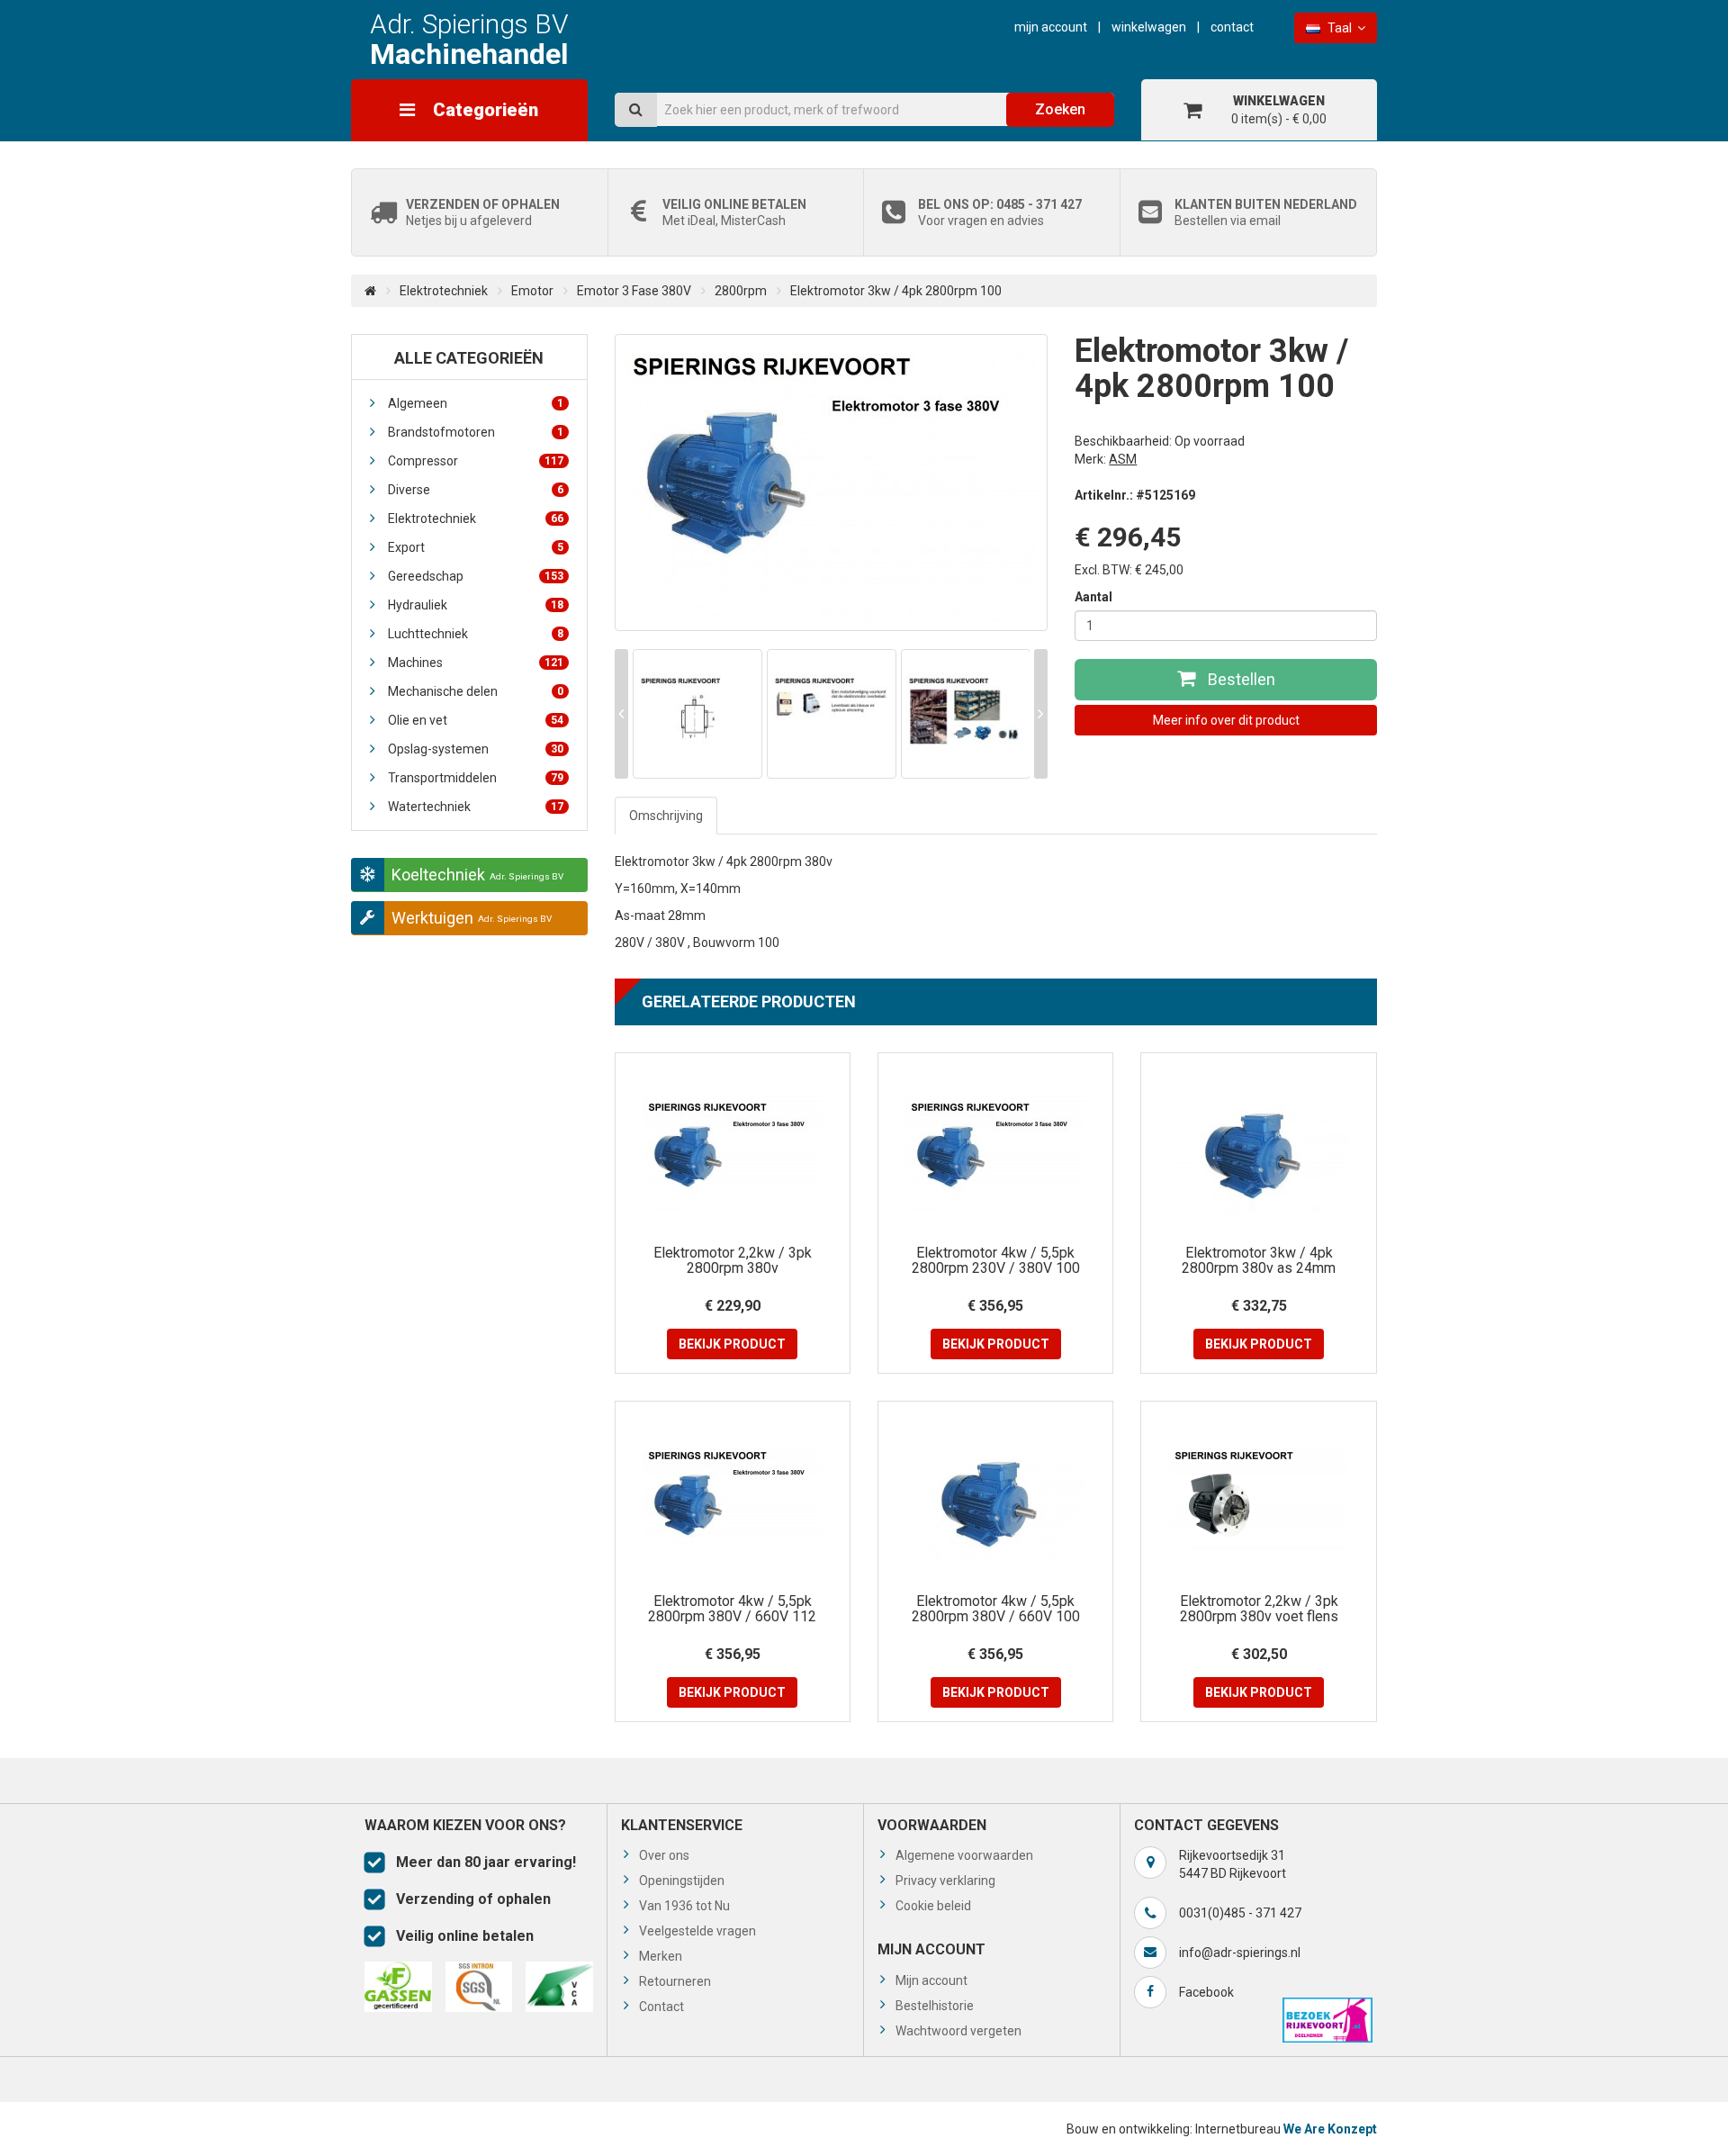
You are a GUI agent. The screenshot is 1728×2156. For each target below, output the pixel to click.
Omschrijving (666, 816)
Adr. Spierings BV (469, 39)
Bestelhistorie (935, 2006)
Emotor (532, 291)
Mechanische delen (476, 691)
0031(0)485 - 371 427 (1240, 1913)
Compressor (476, 461)
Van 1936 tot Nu (684, 1906)
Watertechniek (476, 807)
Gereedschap (476, 576)
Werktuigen (472, 918)
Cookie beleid (933, 1906)
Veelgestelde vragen (697, 1931)
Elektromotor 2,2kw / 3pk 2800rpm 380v (733, 1261)
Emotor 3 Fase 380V (634, 291)
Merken (661, 1956)
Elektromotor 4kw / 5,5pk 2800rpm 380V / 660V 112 (732, 1609)
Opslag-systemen (476, 749)
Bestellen (1240, 679)
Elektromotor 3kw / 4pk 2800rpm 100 (896, 291)
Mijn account (931, 1980)
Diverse (476, 490)
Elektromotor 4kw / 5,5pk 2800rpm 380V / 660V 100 (996, 1609)
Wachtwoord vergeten (958, 2031)
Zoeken (1060, 109)
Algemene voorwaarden (964, 1855)
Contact (1232, 27)
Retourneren (675, 1981)
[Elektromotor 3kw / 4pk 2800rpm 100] (832, 483)
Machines (476, 663)
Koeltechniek (477, 875)
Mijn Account (1051, 27)
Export (476, 547)
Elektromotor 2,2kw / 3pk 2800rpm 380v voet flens (1259, 1609)
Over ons (664, 1855)
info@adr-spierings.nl (1240, 1953)
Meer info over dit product (1226, 720)
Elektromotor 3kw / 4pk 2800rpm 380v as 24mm (1259, 1261)
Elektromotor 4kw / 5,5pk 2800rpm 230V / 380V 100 (996, 1261)
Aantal (1093, 597)
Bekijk (732, 1344)
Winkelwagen (1149, 27)
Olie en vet (476, 720)
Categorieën (486, 110)
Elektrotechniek (444, 291)
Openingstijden (682, 1881)
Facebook (1206, 1992)
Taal (1340, 28)
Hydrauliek (476, 605)
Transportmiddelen (476, 778)
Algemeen (476, 403)
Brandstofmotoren (476, 432)
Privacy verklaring (945, 1881)
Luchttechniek (476, 634)
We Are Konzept (1330, 2129)
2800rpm (741, 291)
